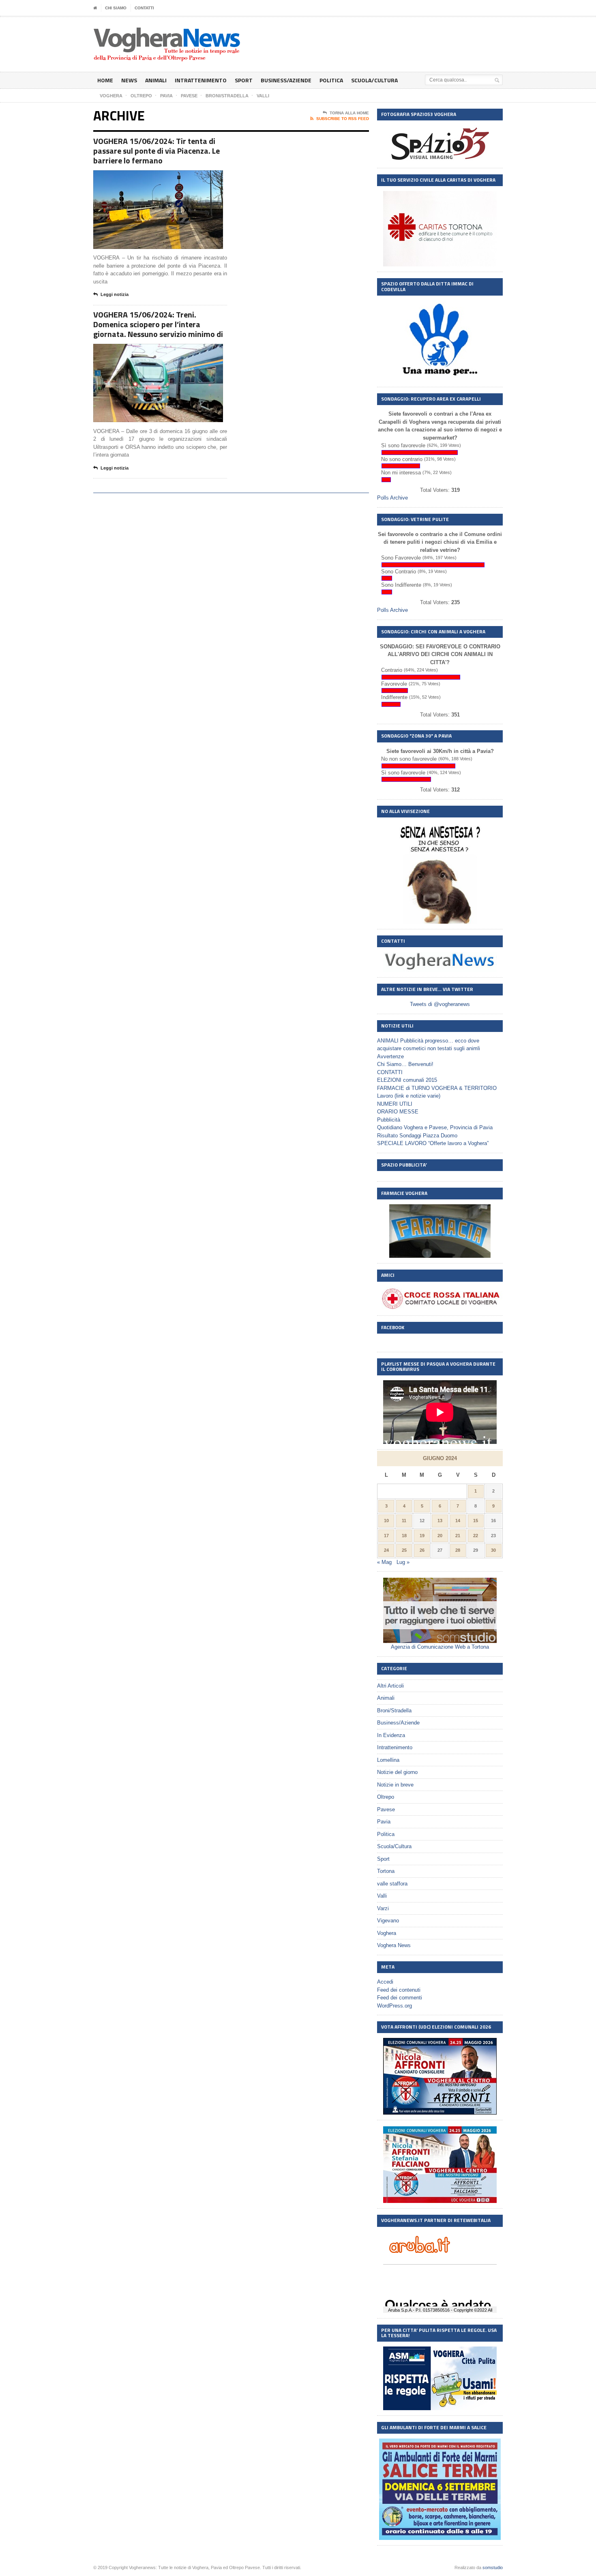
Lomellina (388, 1760)
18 (404, 1536)
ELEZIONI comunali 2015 (407, 1080)
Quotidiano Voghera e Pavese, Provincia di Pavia (435, 1127)
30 (493, 1550)
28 (458, 1550)
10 (386, 1521)
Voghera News (394, 1945)
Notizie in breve (395, 1785)
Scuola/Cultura (374, 80)
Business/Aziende (286, 80)
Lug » (403, 1562)
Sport (244, 80)
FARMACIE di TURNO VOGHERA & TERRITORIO (437, 1088)
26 (422, 1550)
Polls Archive (392, 498)
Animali (156, 80)
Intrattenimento (201, 80)
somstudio (493, 2567)
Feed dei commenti (400, 1998)
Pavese (386, 1809)
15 (476, 1521)
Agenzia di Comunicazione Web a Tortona (440, 1647)
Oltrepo (386, 1797)
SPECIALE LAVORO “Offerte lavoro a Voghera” (433, 1143)
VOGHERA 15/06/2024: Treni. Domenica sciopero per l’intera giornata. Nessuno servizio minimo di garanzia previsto (158, 329)
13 (440, 1521)
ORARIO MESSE (398, 1112)
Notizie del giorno (397, 1772)
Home (105, 80)
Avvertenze (390, 1056)
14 (458, 1521)
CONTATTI (144, 8)
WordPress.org (394, 2006)
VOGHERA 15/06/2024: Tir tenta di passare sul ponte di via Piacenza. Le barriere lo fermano (157, 151)
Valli (382, 1896)
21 (458, 1536)
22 (476, 1536)
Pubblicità (389, 1120)
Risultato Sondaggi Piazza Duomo (417, 1136)
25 (404, 1550)
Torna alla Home (349, 113)
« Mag (384, 1562)
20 (440, 1536)
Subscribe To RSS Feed (343, 119)
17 (386, 1536)
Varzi (383, 1908)
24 (386, 1550)
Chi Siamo (116, 8)
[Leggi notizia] (168, 177)
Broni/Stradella (394, 1711)
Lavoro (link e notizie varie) (409, 1096)
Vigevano (388, 1921)
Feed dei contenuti (399, 1990)
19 (422, 1536)
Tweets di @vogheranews (440, 1004)
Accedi (385, 1982)
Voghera (387, 1933)
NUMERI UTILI (395, 1104)
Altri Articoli (390, 1686)
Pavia (384, 1822)
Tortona (386, 1871)
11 (404, 1521)
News (129, 80)
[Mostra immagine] (148, 177)
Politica (331, 80)
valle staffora (392, 1884)
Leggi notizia (115, 294)
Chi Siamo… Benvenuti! (405, 1064)
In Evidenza (391, 1735)
